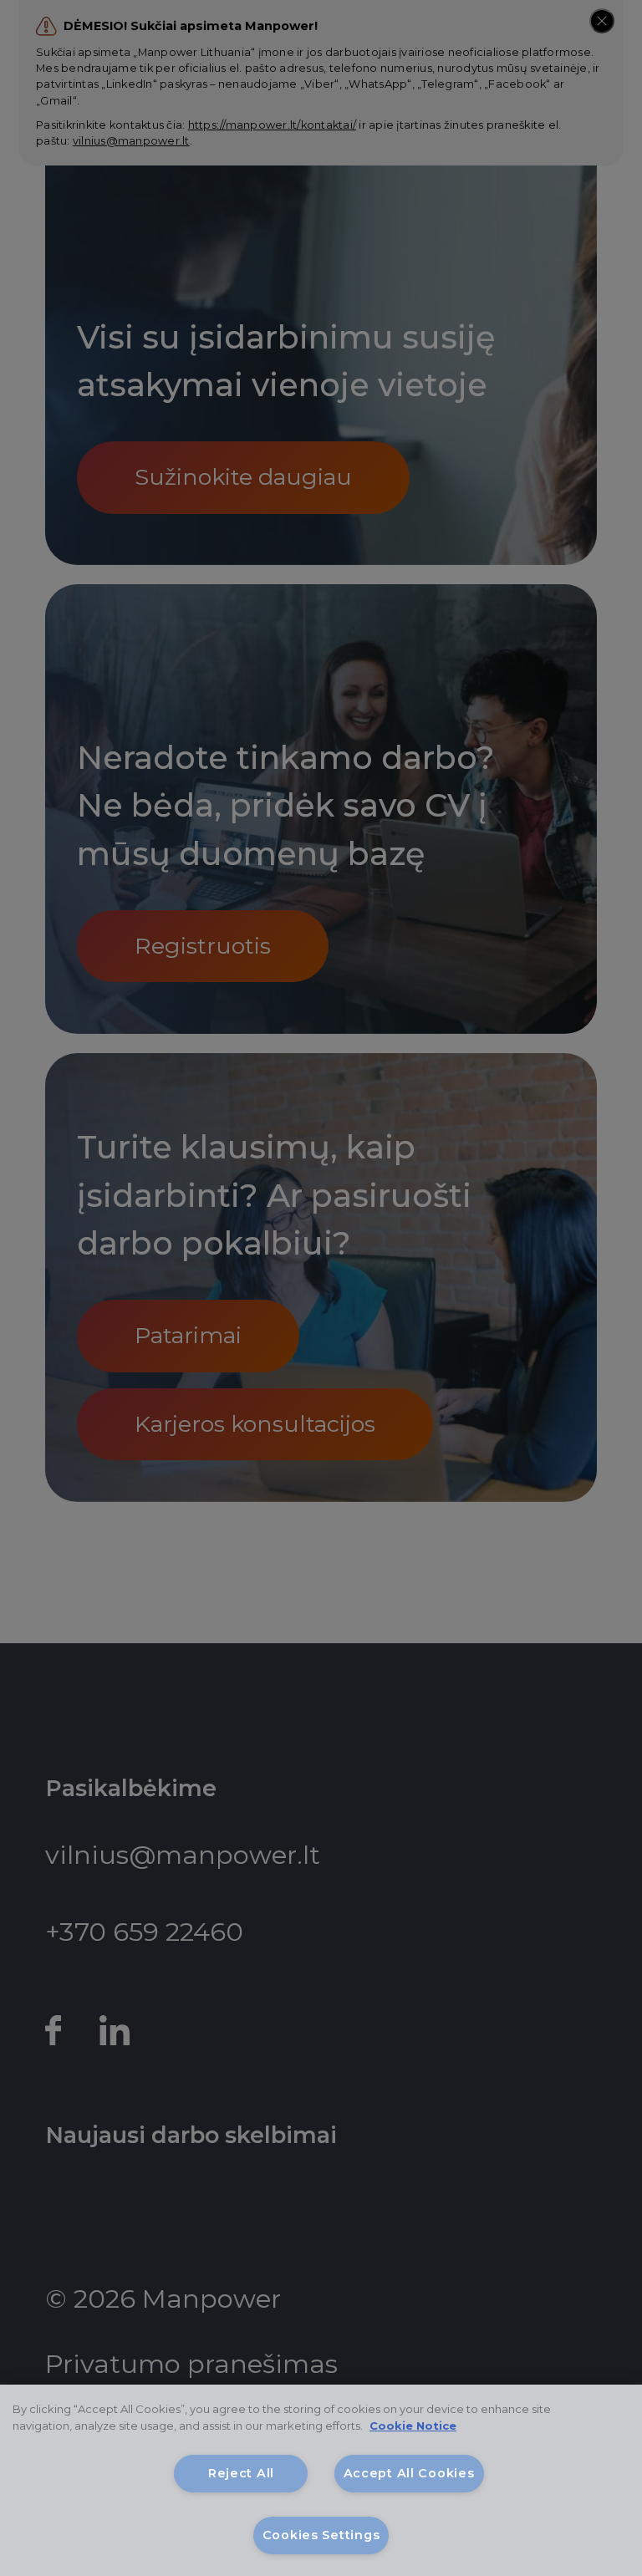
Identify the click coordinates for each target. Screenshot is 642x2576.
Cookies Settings (321, 2535)
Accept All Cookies (409, 2473)
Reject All (241, 2473)
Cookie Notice (413, 2426)
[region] (321, 2480)
